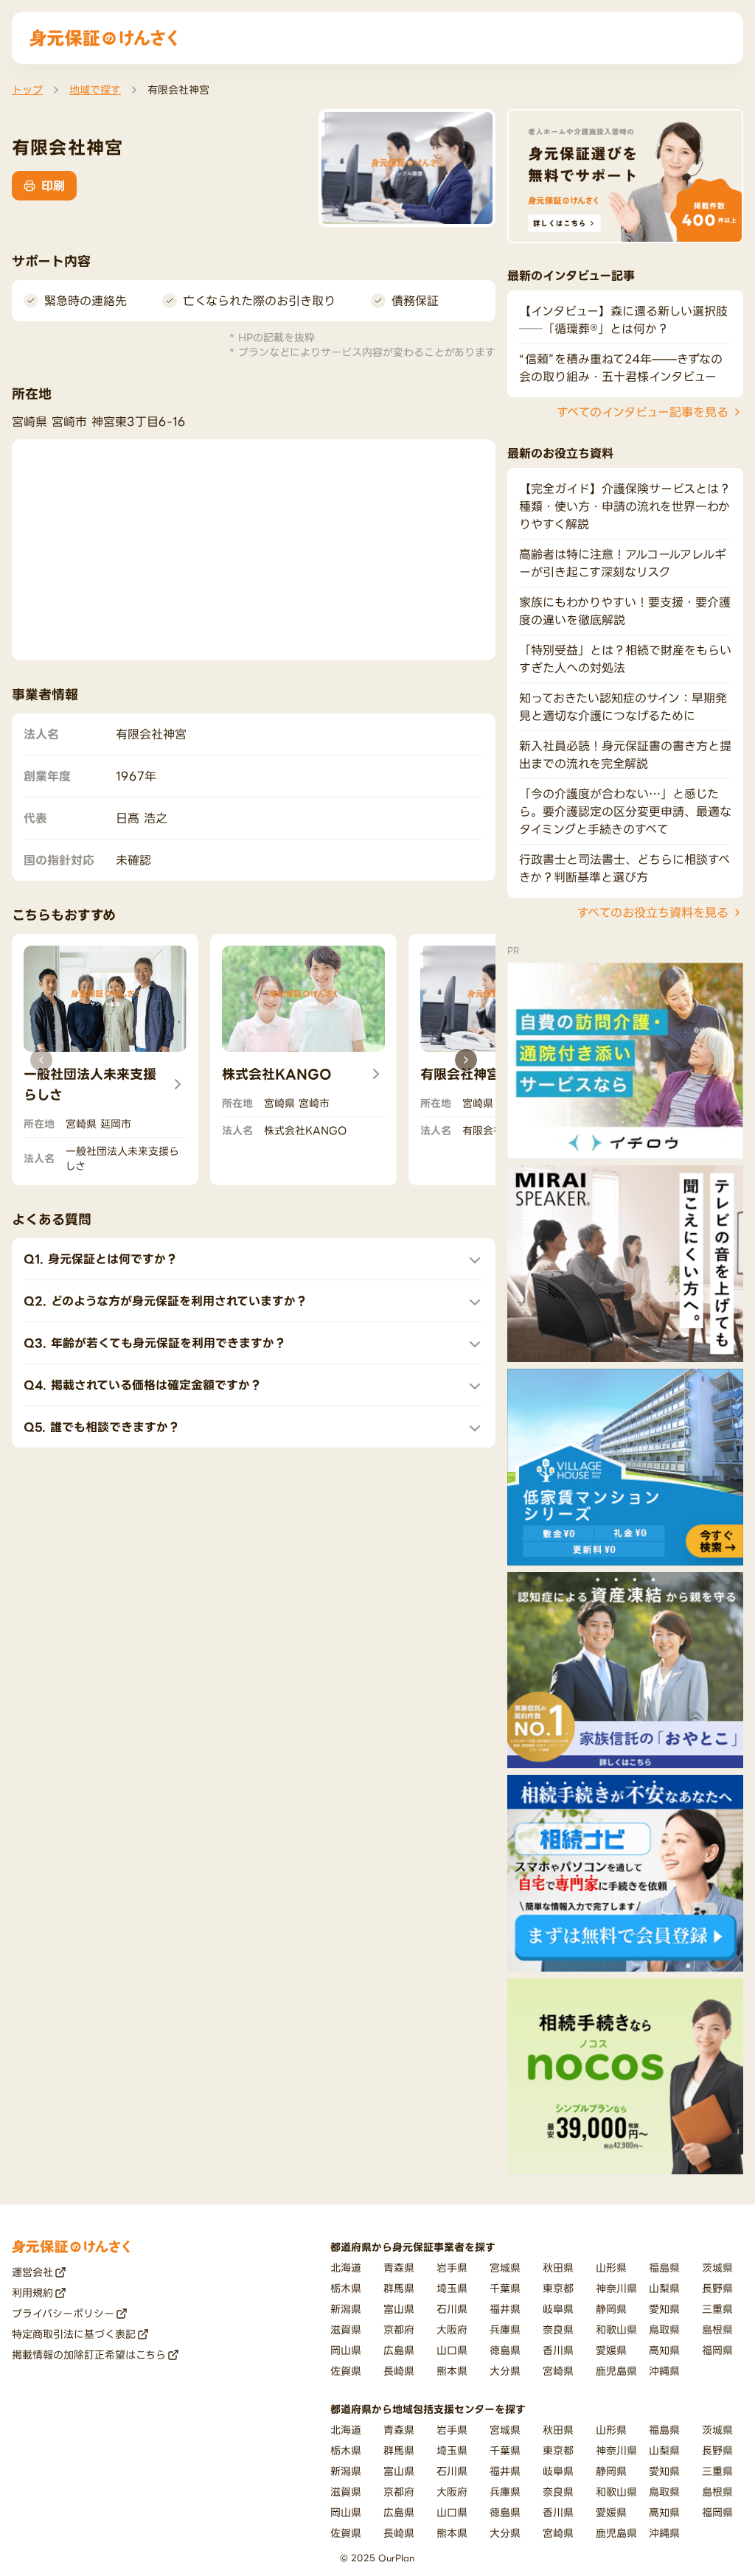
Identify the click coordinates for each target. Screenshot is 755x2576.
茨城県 (717, 2268)
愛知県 (664, 2309)
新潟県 (346, 2309)
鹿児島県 (616, 2371)
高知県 (664, 2350)
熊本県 (452, 2371)
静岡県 (611, 2309)
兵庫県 (505, 2329)
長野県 (717, 2288)
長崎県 (399, 2371)
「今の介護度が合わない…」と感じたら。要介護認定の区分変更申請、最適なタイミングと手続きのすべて (625, 811)
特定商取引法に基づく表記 (74, 2334)
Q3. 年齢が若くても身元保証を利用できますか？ (155, 1343)
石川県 (452, 2309)
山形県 (611, 2268)
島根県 (717, 2329)
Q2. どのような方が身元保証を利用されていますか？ (166, 1301)
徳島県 (505, 2350)
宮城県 (505, 2268)
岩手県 (452, 2268)
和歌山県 (616, 2329)
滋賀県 (346, 2329)
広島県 (399, 2350)
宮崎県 (558, 2371)
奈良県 (558, 2329)
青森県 (399, 2268)
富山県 (399, 2309)
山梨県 (664, 2288)
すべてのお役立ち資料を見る (653, 912)
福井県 (505, 2309)
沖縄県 (664, 2371)
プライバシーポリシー (63, 2313)
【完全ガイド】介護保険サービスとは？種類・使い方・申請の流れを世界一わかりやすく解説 (625, 506)
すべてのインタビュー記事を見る (643, 412)
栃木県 (346, 2288)
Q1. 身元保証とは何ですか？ (101, 1259)
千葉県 (505, 2288)
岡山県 (346, 2350)
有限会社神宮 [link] (178, 90)
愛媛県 (611, 2350)
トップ (27, 90)
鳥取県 (664, 2329)
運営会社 (32, 2272)
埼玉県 (452, 2288)
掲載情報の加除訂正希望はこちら (89, 2355)
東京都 (558, 2288)
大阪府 (452, 2329)
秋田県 (558, 2268)
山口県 (452, 2350)
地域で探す (95, 90)
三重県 (717, 2309)
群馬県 (399, 2288)
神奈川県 (616, 2288)
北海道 (346, 2268)
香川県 (558, 2350)
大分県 (505, 2371)
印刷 (53, 186)
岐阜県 (558, 2309)
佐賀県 (346, 2371)
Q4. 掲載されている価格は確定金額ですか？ (143, 1385)
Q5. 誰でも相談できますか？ (102, 1427)
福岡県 (717, 2350)
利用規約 (32, 2293)
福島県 (664, 2268)
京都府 (399, 2329)
